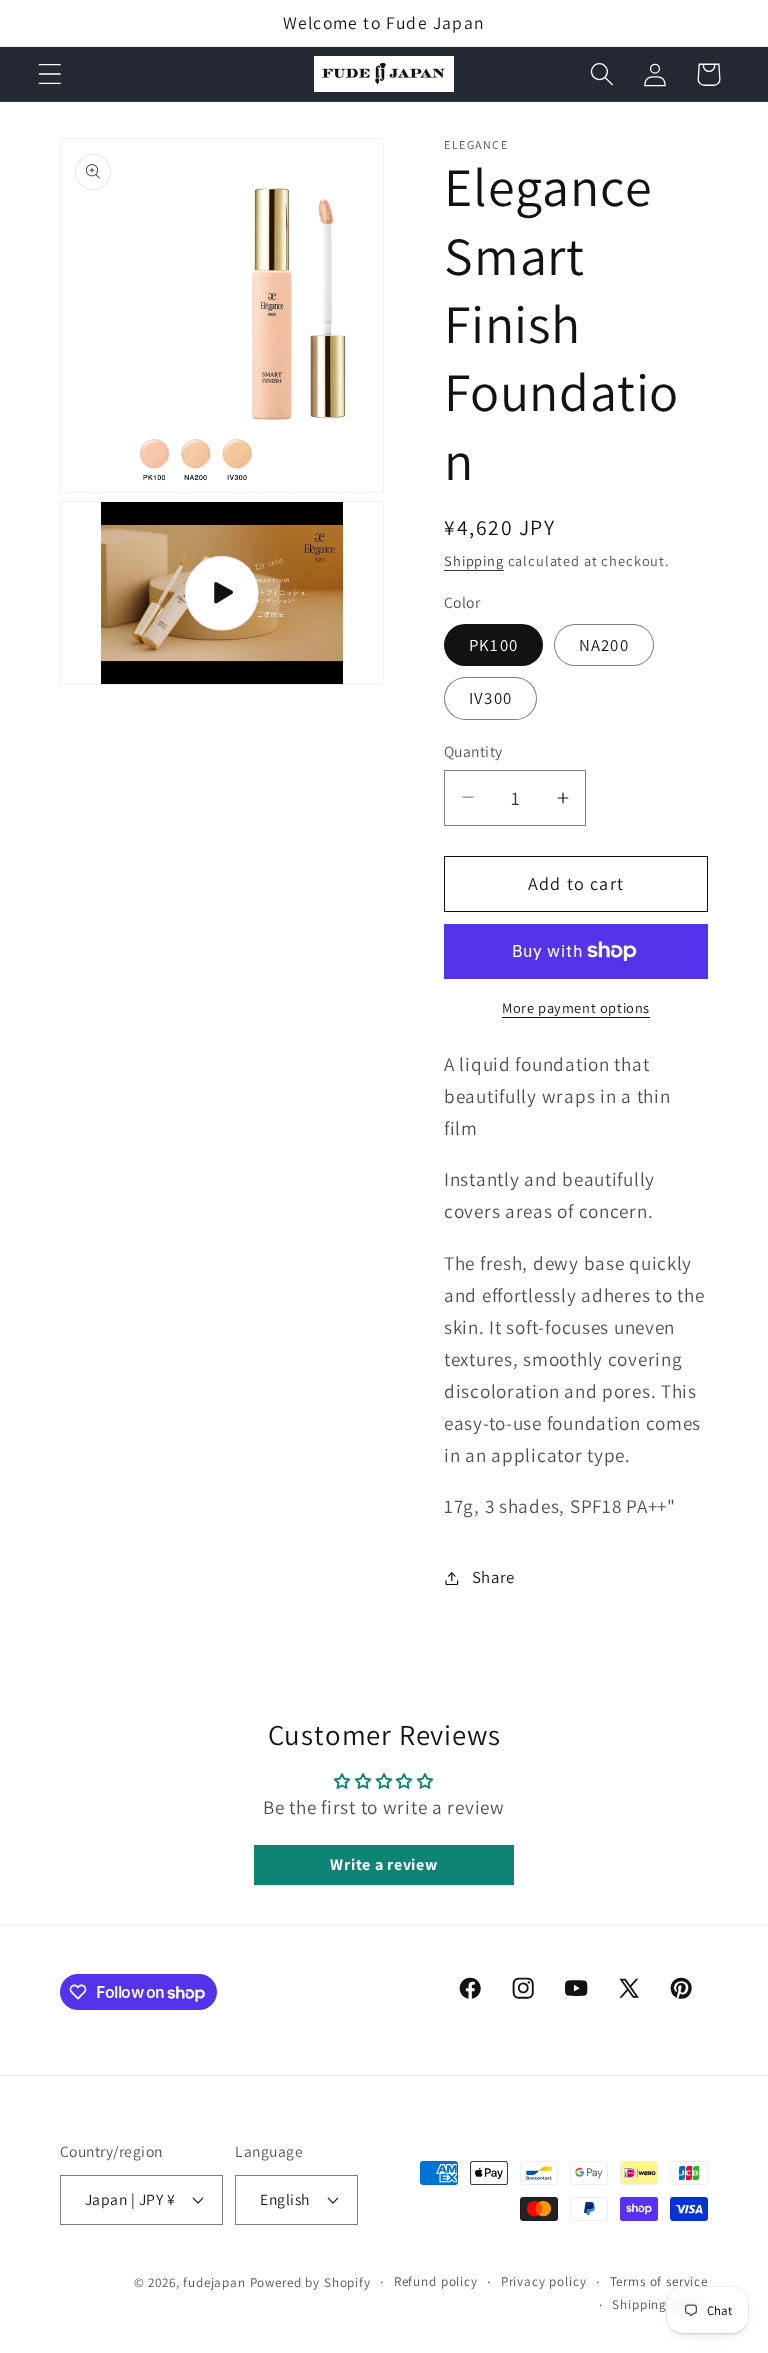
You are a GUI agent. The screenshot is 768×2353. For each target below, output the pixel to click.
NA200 (604, 645)
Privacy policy (544, 2281)
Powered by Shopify (310, 2282)
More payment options (576, 1007)
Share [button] (493, 1577)
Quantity (473, 751)
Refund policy (436, 2281)
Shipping (474, 560)
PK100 (493, 645)
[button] (50, 74)
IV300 (490, 698)
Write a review (383, 1864)
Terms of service (659, 2281)
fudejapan (214, 2282)
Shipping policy (660, 2304)
